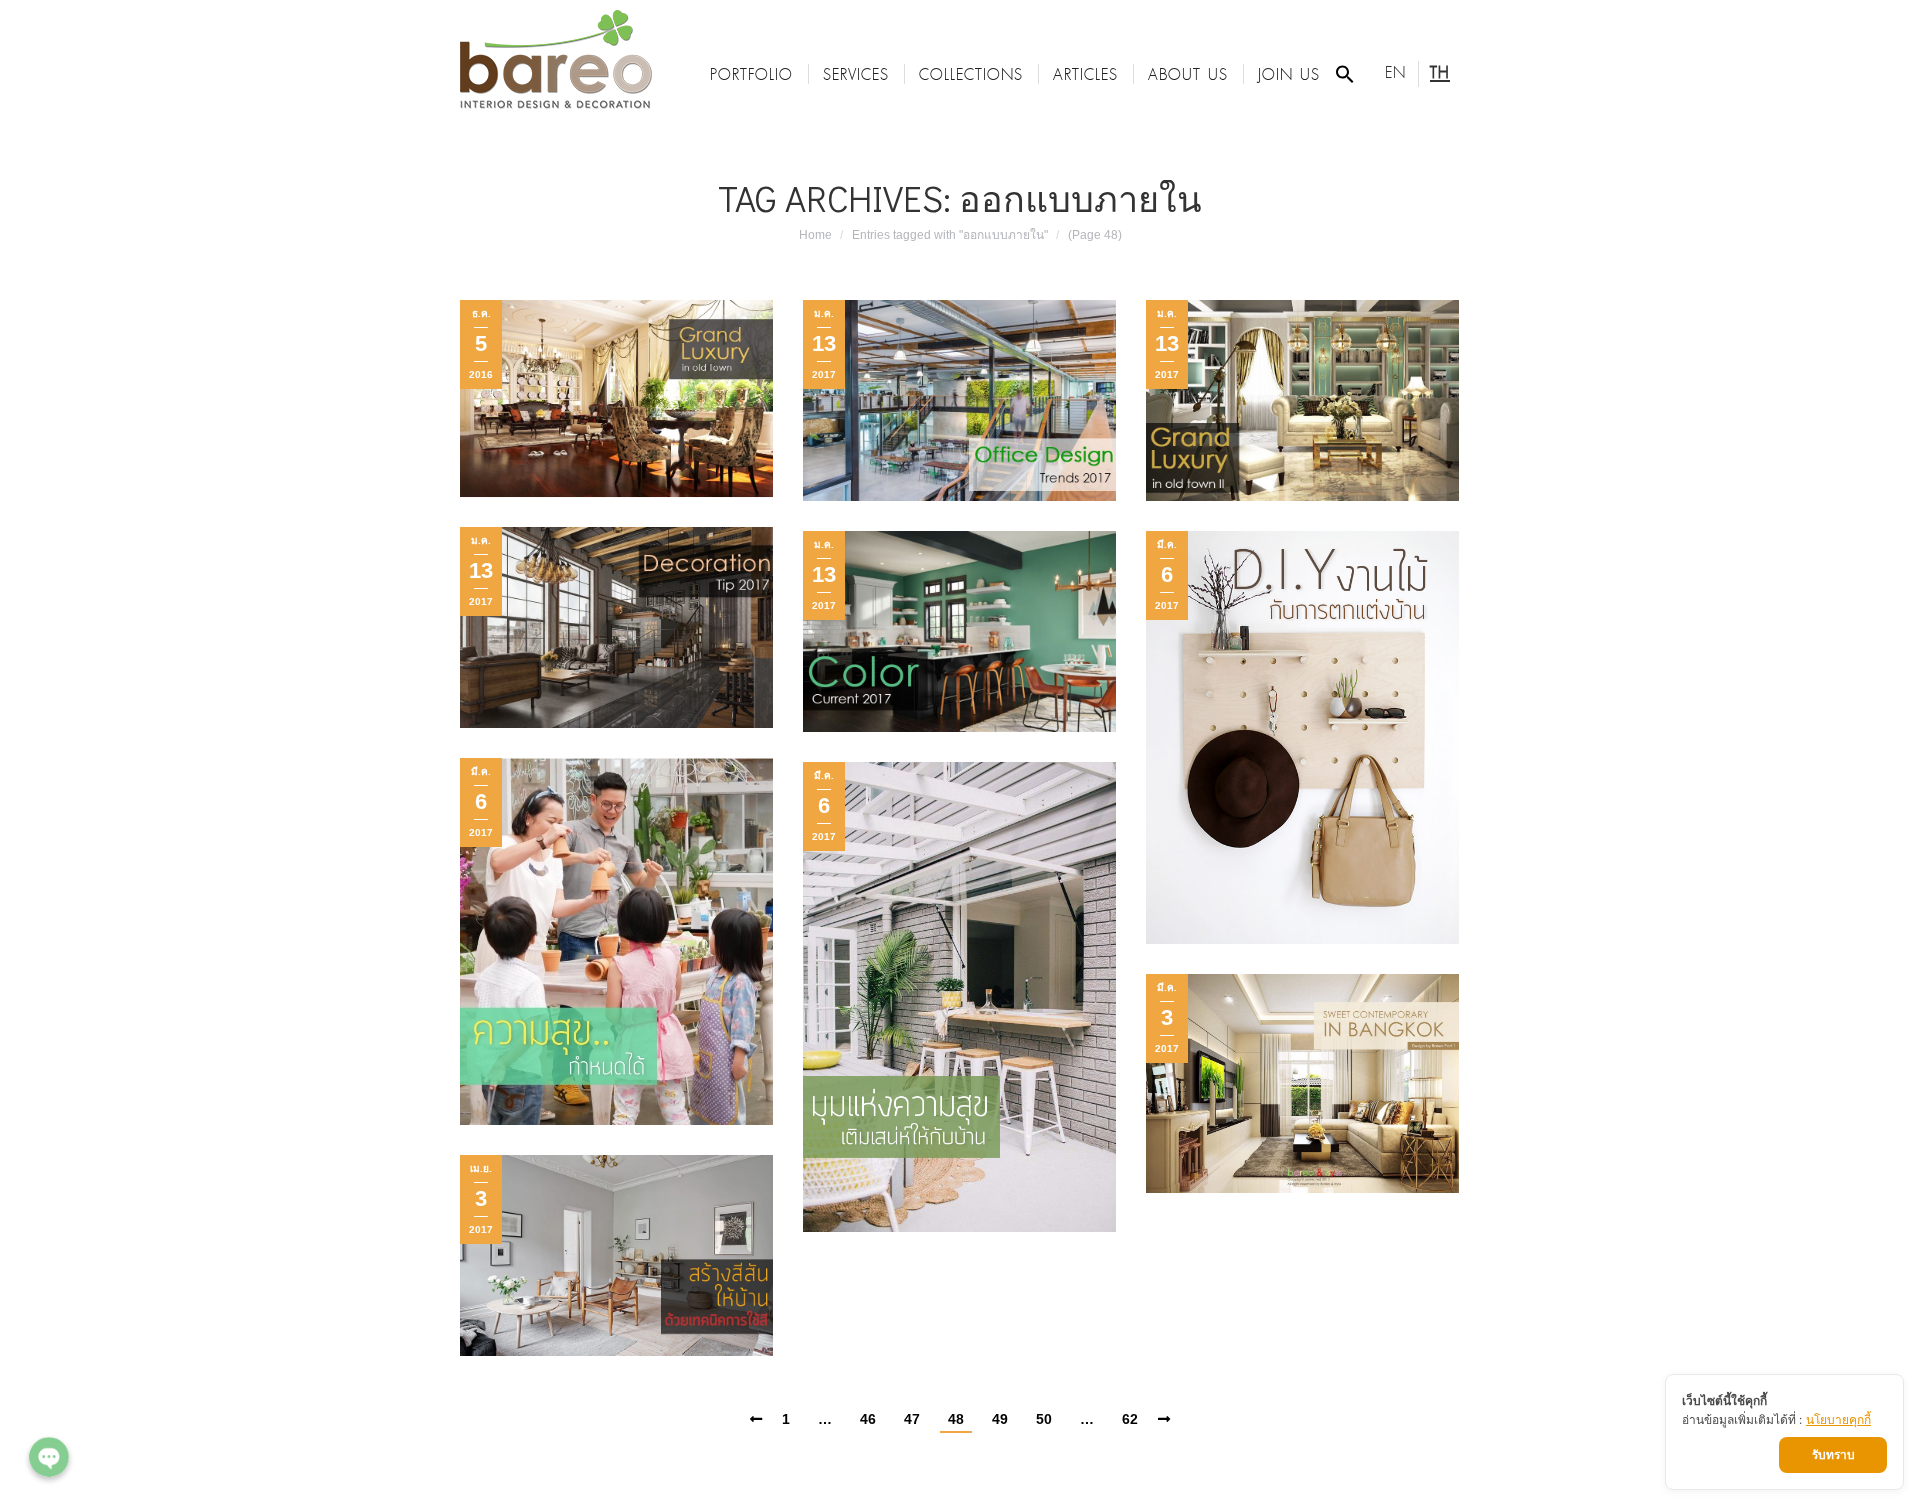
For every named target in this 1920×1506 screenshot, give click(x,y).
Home (815, 235)
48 (956, 1419)
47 (912, 1419)
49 (1000, 1419)
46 (868, 1419)
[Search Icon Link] (1345, 74)
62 (1130, 1419)
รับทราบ (1833, 1454)
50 (1044, 1419)
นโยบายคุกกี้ (1838, 1419)
